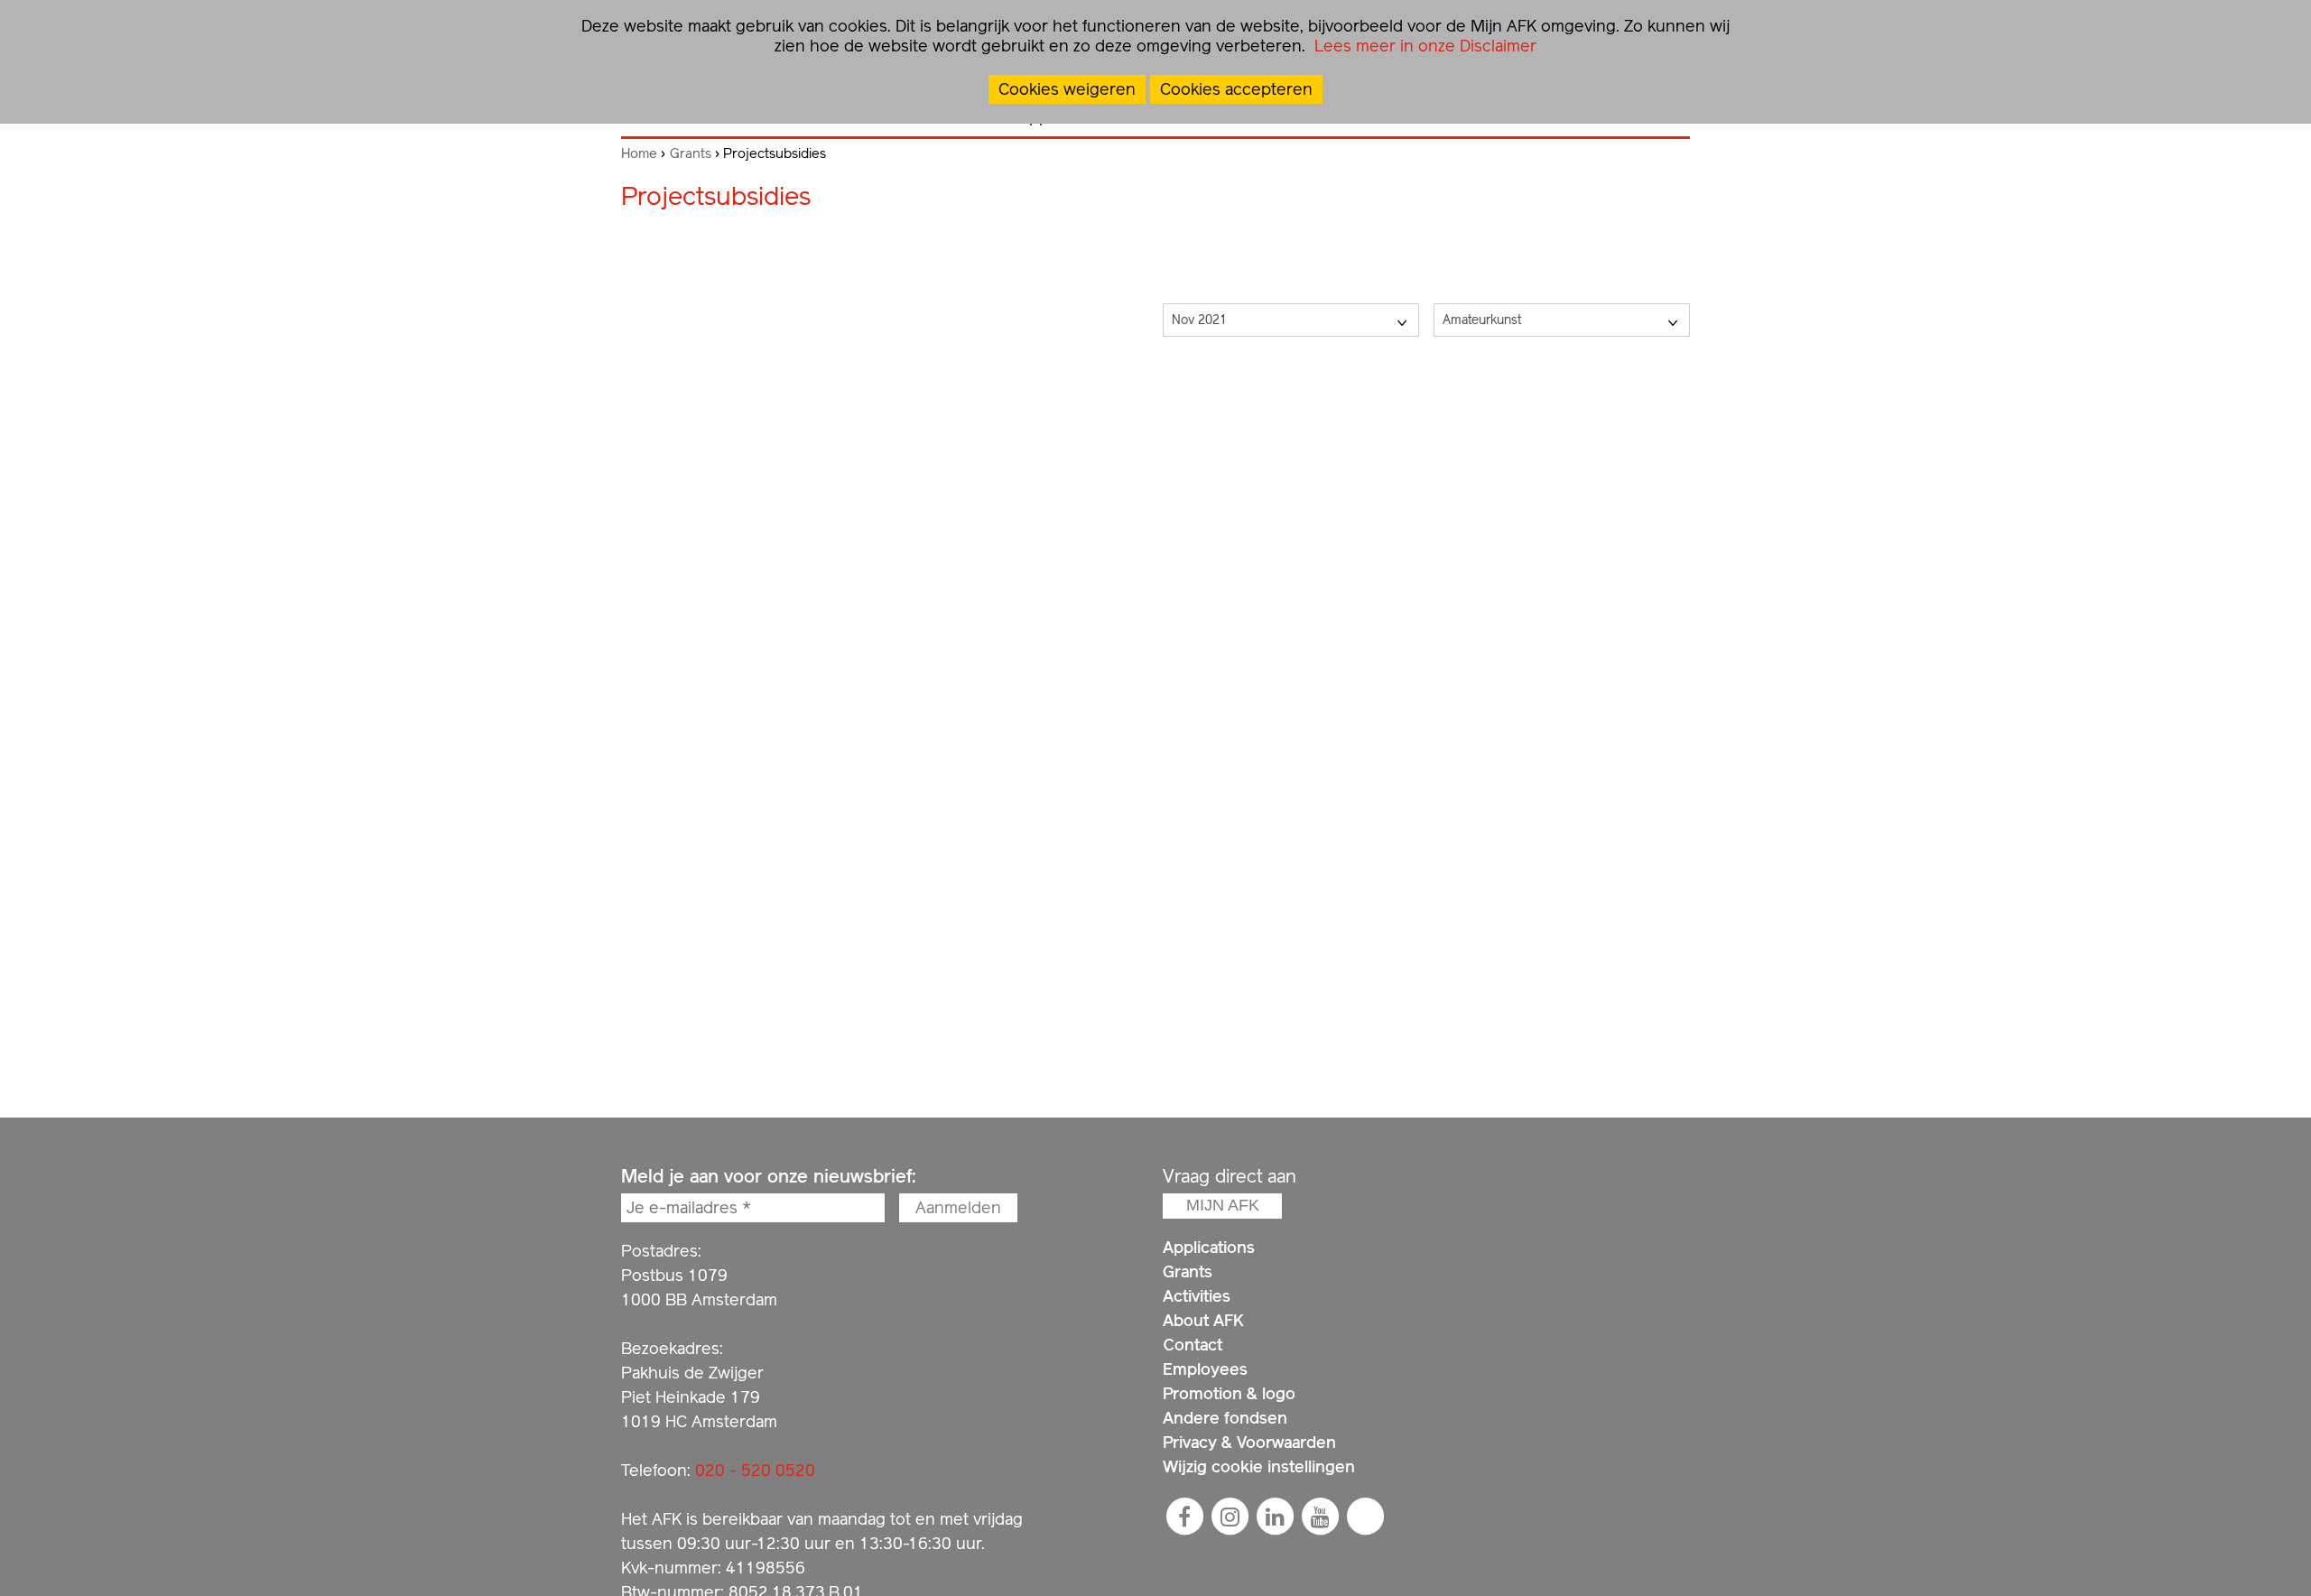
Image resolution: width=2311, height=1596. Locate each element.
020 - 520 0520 (755, 1470)
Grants (691, 153)
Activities (1197, 1296)
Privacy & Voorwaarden (1249, 1442)
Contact (1193, 1345)
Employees (1205, 1369)
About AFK (1203, 1320)
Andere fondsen (1225, 1418)
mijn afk (1223, 1205)
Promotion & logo (1229, 1393)
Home (639, 153)
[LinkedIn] (1275, 1517)
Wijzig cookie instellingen (1259, 1466)
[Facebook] (1184, 1517)
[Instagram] (1230, 1517)
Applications (1209, 1247)
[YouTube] (1320, 1517)
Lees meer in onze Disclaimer (1423, 46)
